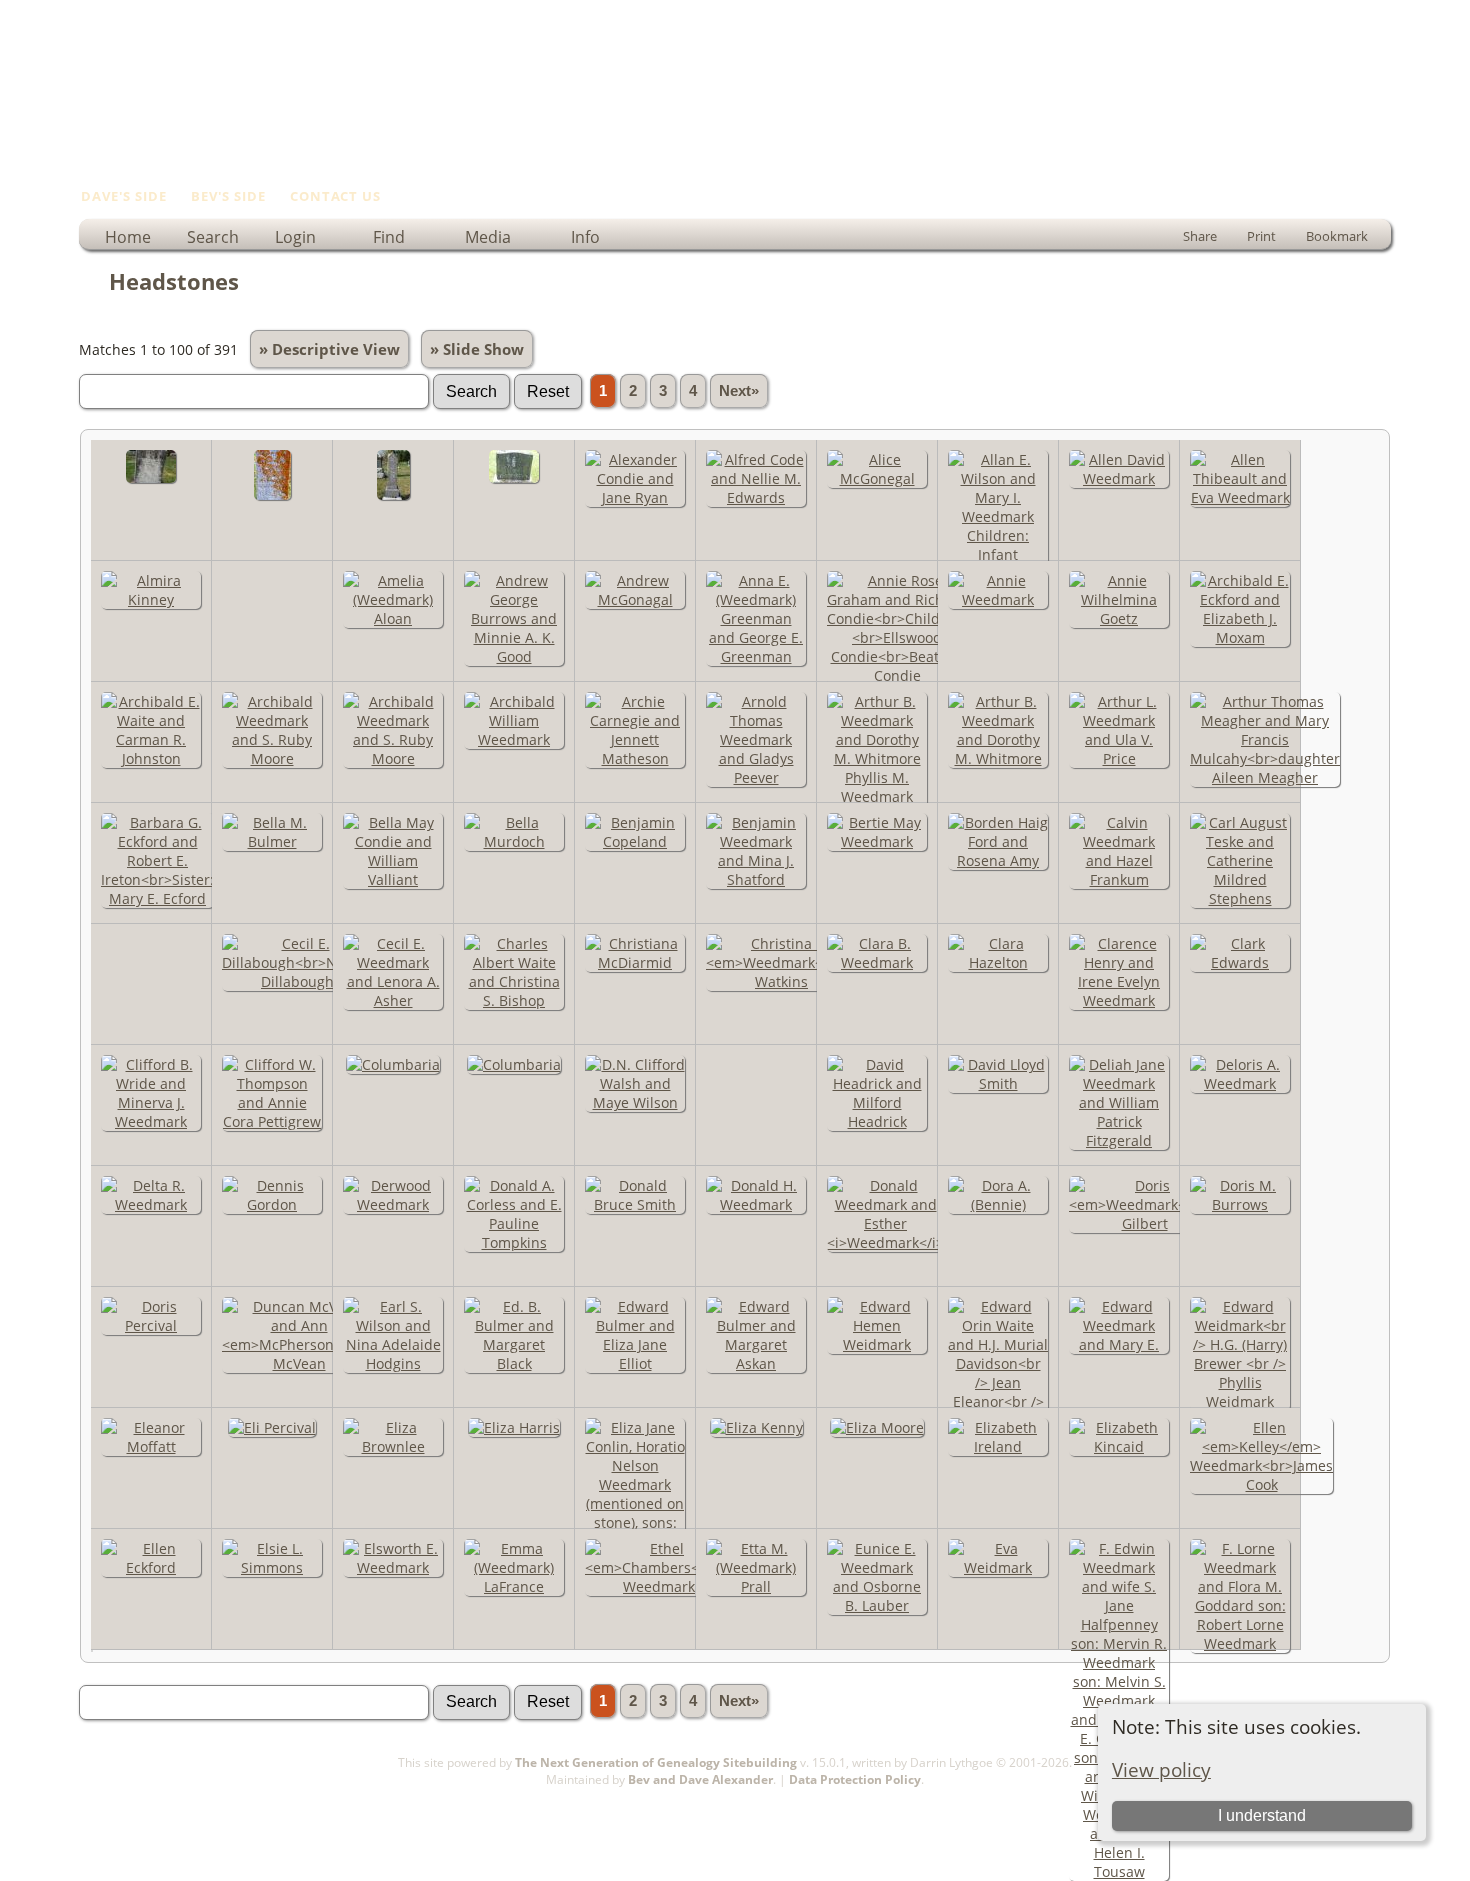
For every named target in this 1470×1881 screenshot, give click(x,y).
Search (213, 237)
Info (585, 237)
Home (128, 237)
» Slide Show (477, 349)
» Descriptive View (329, 349)
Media (488, 237)
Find (389, 237)
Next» (739, 391)
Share (1200, 236)
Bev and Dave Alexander (700, 1779)
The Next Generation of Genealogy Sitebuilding (656, 1762)
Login (295, 237)
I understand (1262, 1815)
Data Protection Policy (855, 1779)
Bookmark (1337, 236)
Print (1261, 236)
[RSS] (91, 1788)
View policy (1161, 1769)
